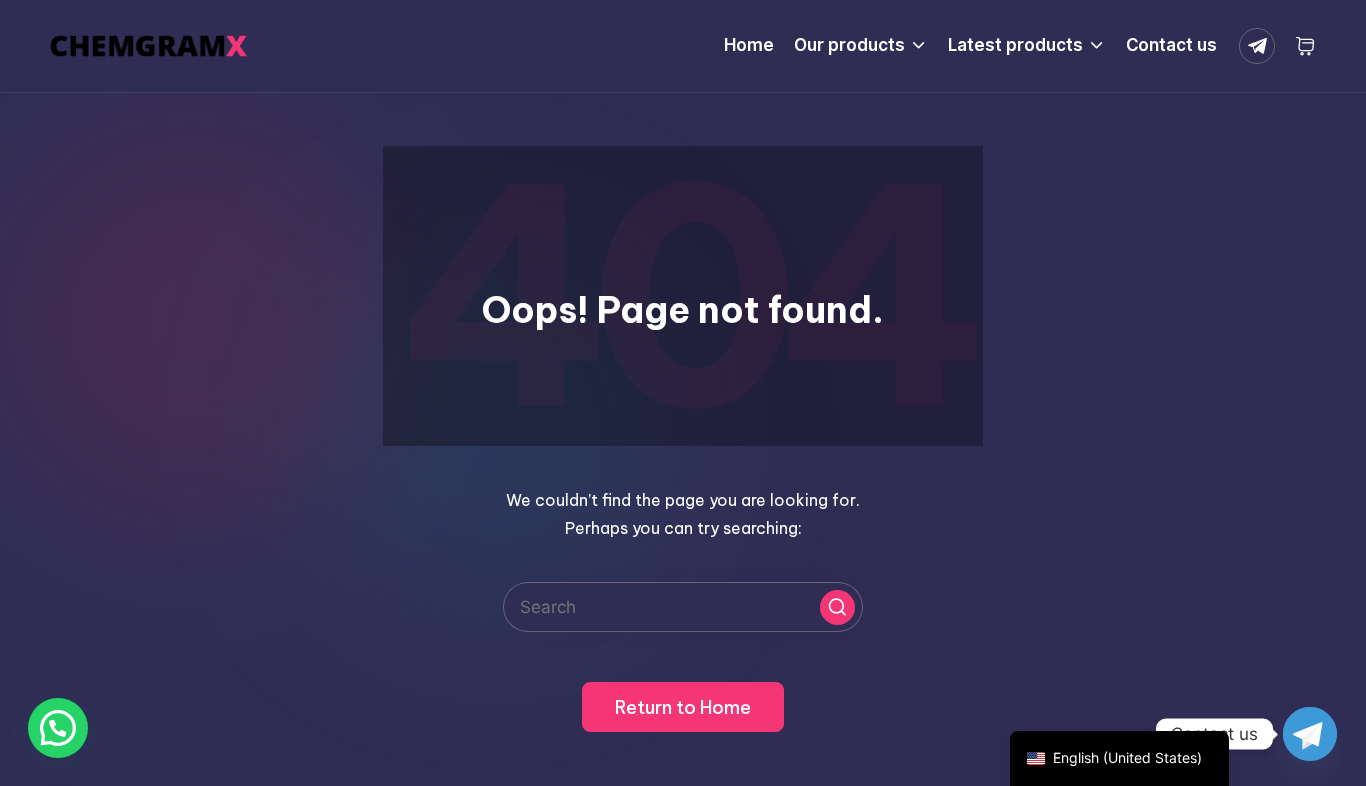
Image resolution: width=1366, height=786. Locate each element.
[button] (837, 607)
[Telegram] (1261, 46)
